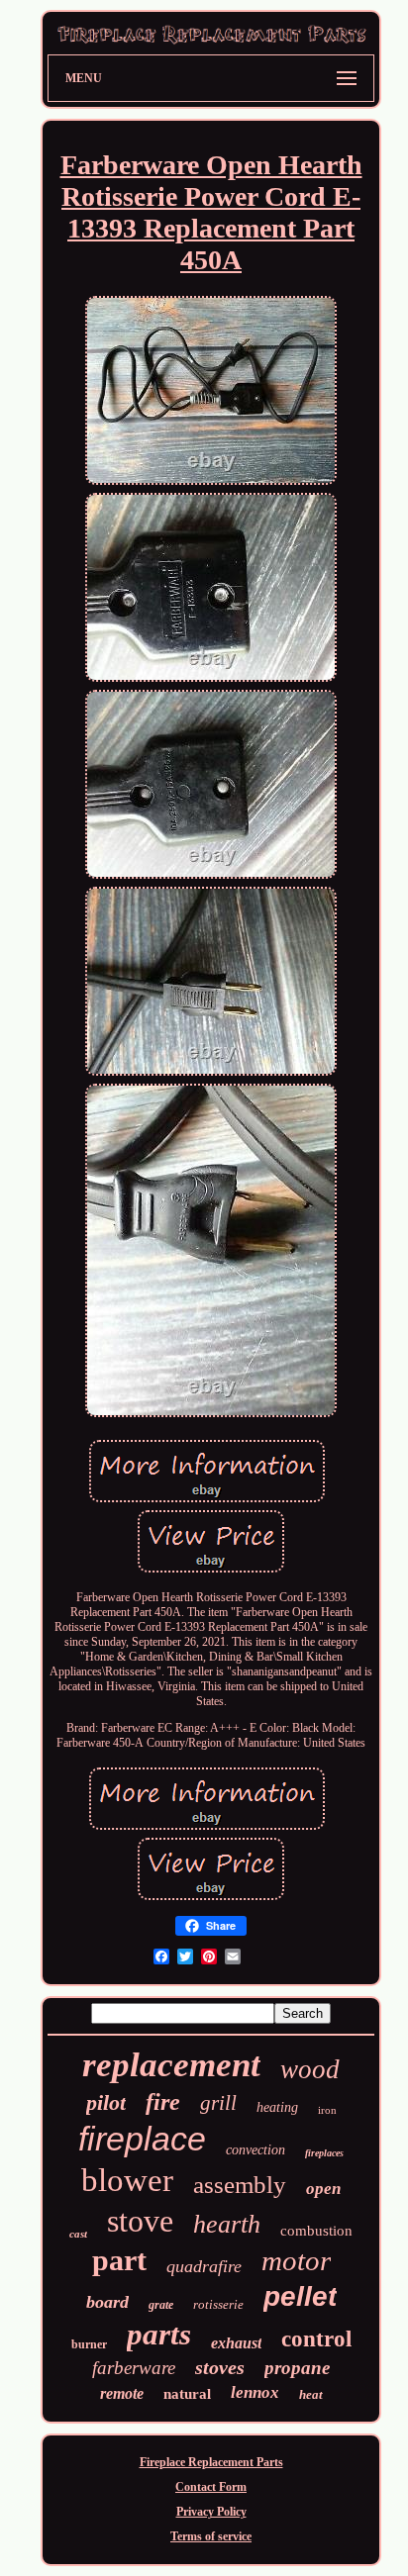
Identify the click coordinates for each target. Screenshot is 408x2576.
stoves (220, 2367)
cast (78, 2234)
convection (255, 2150)
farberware (134, 2368)
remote (122, 2393)
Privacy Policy (211, 2512)
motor (296, 2260)
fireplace (142, 2139)
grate (161, 2305)
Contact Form (211, 2487)
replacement (171, 2065)
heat (311, 2394)
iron (327, 2110)
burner (89, 2344)
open (323, 2189)
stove (140, 2221)
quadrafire (204, 2266)
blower (127, 2180)
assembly (240, 2185)
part (119, 2260)
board (107, 2302)
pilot (106, 2102)
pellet (300, 2296)
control (316, 2339)
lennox (255, 2392)
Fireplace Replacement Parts (211, 2462)
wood (310, 2069)
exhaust (236, 2343)
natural (187, 2394)
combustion (316, 2231)
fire (163, 2102)
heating (277, 2107)
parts (159, 2334)
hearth (227, 2224)
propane (297, 2368)
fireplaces (324, 2153)
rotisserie (218, 2304)
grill (218, 2103)
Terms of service (211, 2536)
